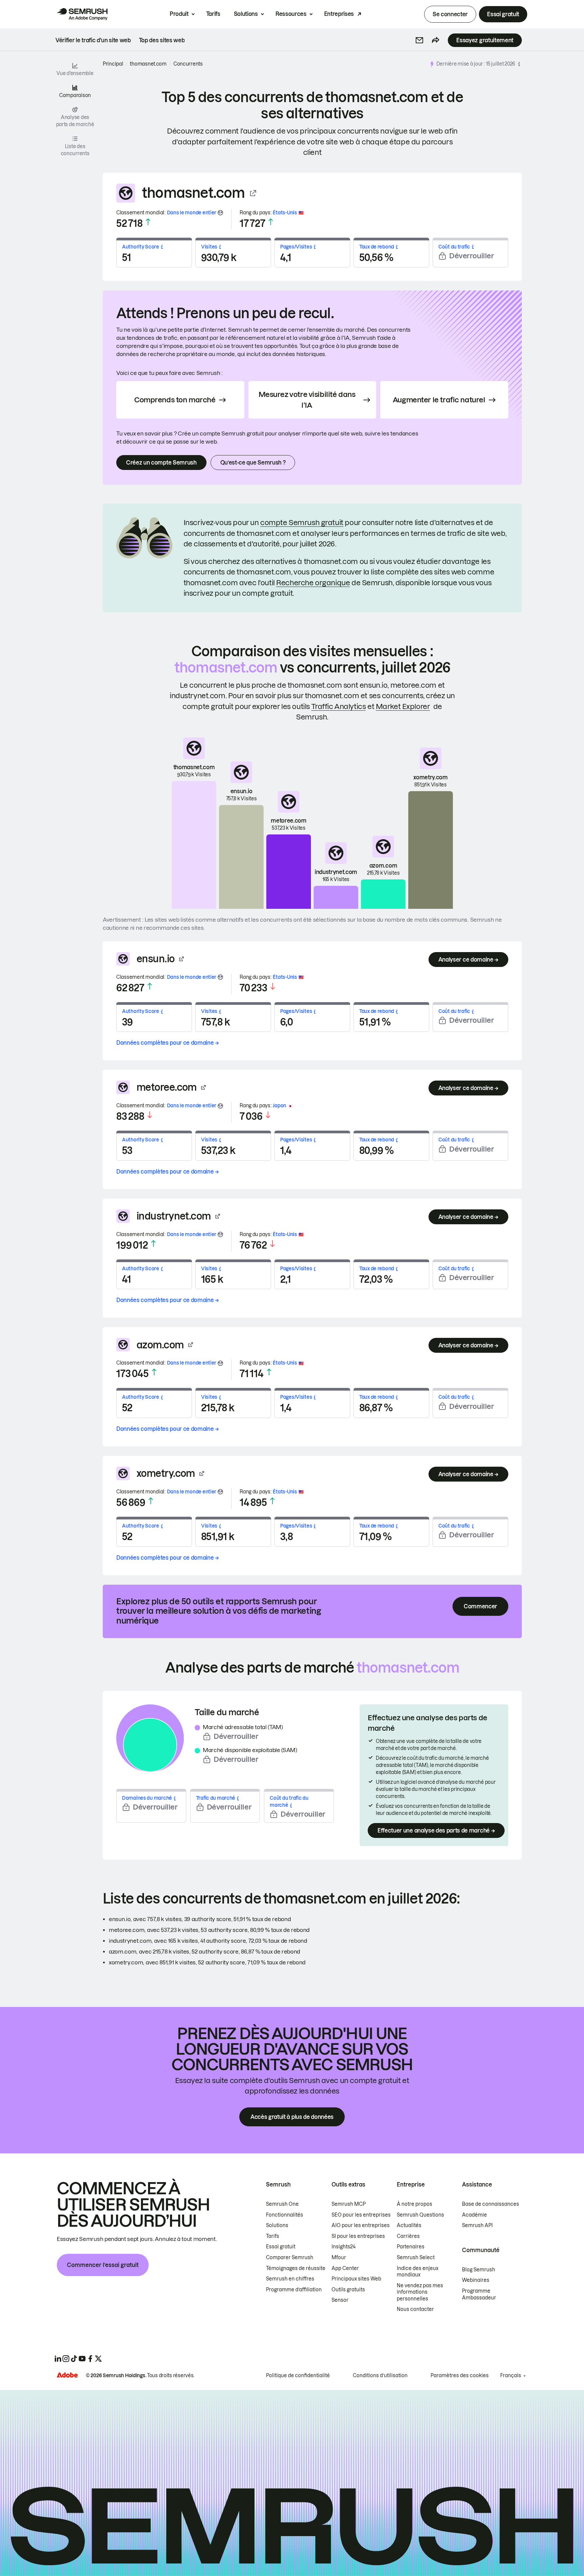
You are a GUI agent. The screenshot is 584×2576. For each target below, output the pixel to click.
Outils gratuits (348, 2290)
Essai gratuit (503, 14)
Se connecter (450, 14)
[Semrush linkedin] (58, 2359)
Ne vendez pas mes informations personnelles (420, 2292)
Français (511, 2376)
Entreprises (339, 14)
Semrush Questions (420, 2215)
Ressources (291, 14)
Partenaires (411, 2247)
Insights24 (344, 2247)
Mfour (339, 2258)
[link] (93, 40)
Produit (179, 14)
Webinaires (476, 2280)
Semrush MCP (349, 2204)
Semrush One (282, 2204)
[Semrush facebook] (90, 2359)
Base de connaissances (491, 2204)
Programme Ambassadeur (479, 2294)
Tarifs (213, 14)
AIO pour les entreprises (361, 2225)
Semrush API (477, 2225)
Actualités (409, 2225)
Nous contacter (415, 2309)
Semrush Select (416, 2258)
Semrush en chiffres (290, 2279)
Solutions (246, 14)
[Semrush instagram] (66, 2359)
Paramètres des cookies (460, 2376)
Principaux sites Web (356, 2279)
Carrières (408, 2236)
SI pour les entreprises (358, 2236)
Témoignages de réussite (296, 2268)
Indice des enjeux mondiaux (418, 2272)
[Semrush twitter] (98, 2359)
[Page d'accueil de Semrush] (82, 14)
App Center (345, 2268)
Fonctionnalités (285, 2215)
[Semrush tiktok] (74, 2359)
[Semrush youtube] (82, 2359)
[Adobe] (67, 2375)
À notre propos (415, 2204)
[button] (419, 40)
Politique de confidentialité (298, 2376)
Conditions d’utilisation (380, 2376)
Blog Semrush (479, 2270)
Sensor (340, 2300)
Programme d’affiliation (294, 2290)
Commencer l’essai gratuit (103, 2265)
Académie (474, 2215)
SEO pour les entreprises (361, 2215)
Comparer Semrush (290, 2258)
